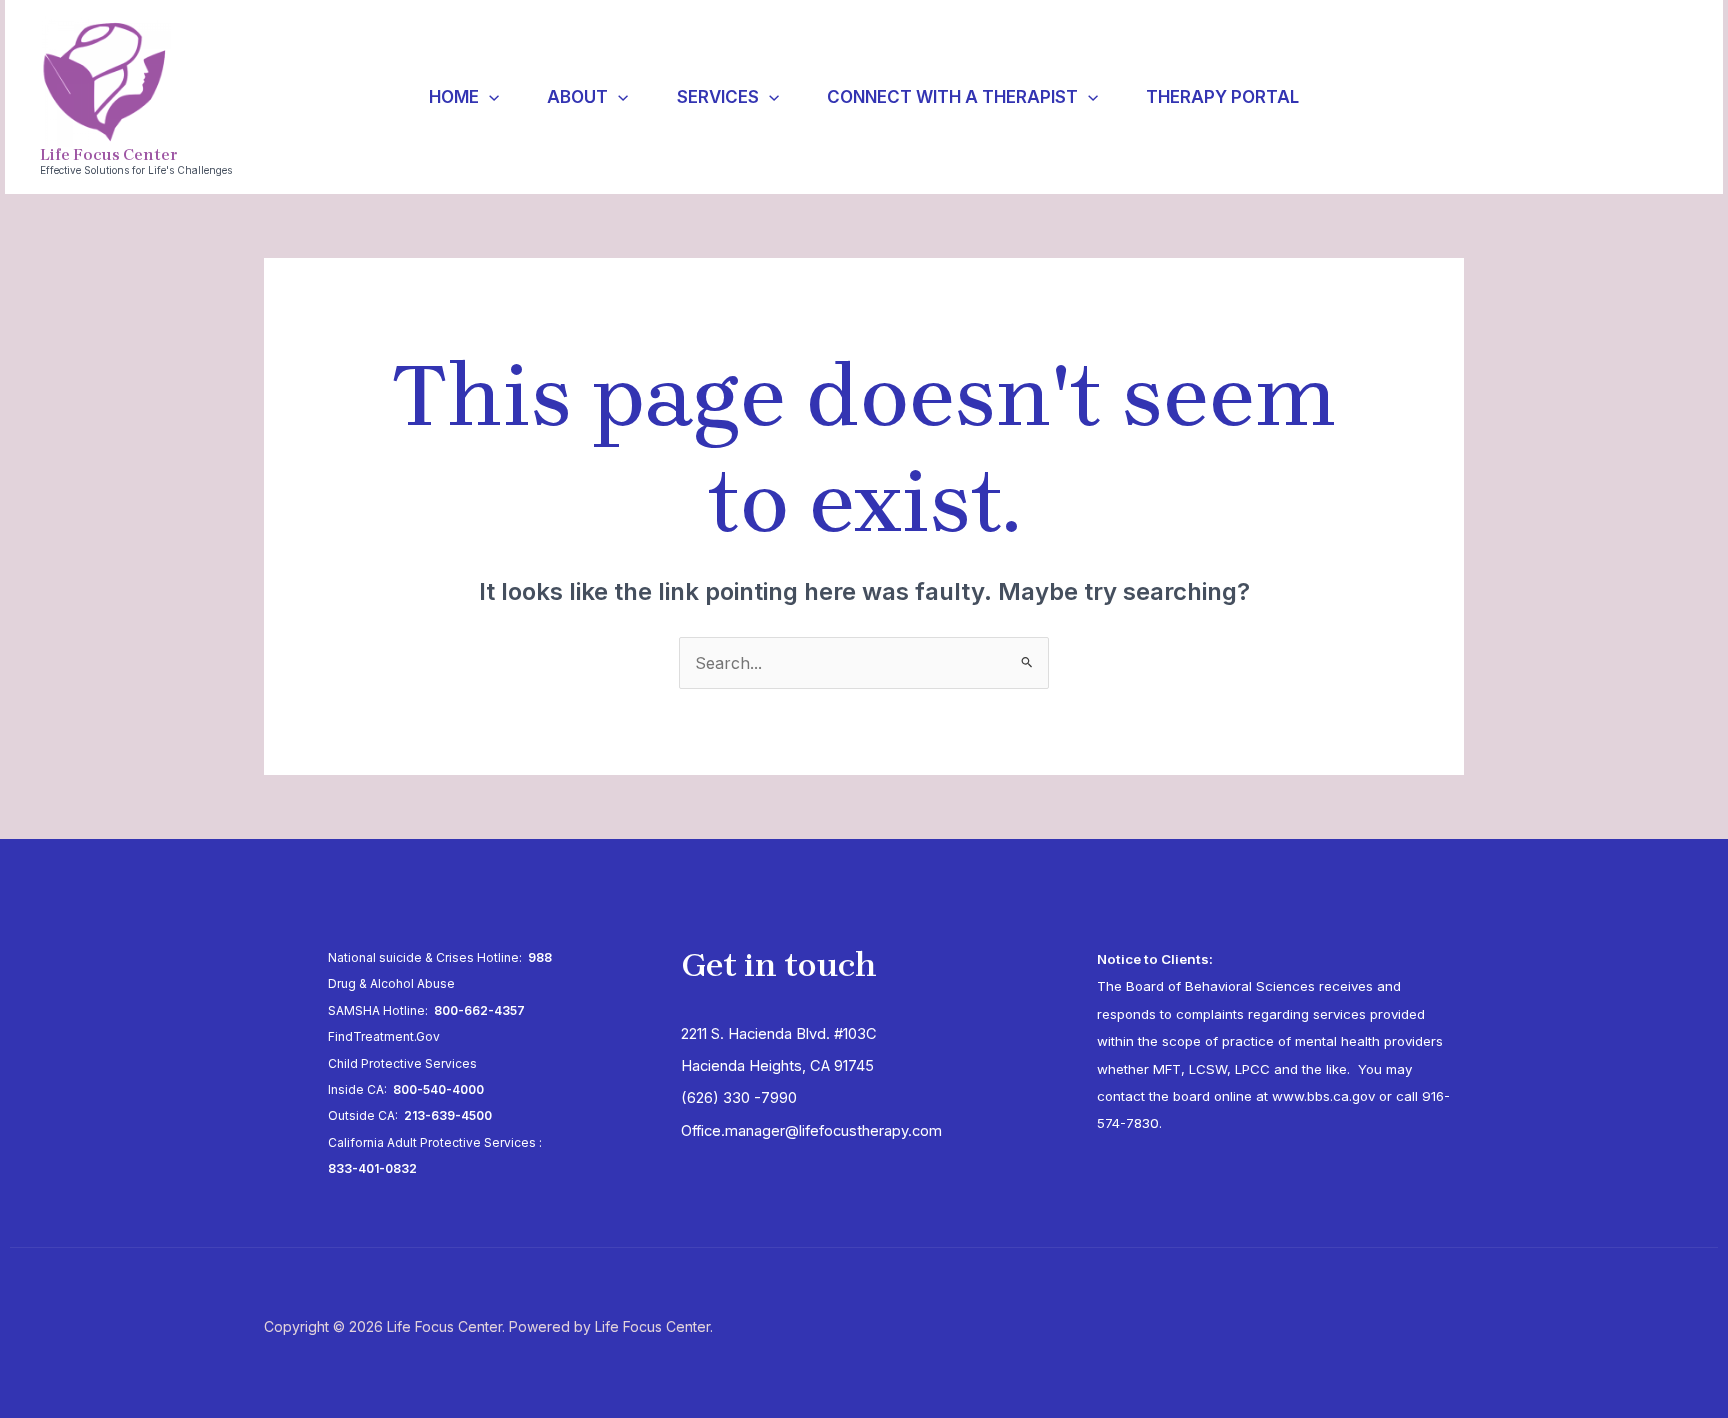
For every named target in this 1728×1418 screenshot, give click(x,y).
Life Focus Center (108, 154)
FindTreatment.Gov (384, 1036)
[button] (489, 97)
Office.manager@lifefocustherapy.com (811, 1131)
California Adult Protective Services (432, 1142)
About (577, 97)
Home (454, 97)
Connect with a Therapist (952, 97)
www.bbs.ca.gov (1323, 1096)
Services (718, 97)
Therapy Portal (1222, 97)
